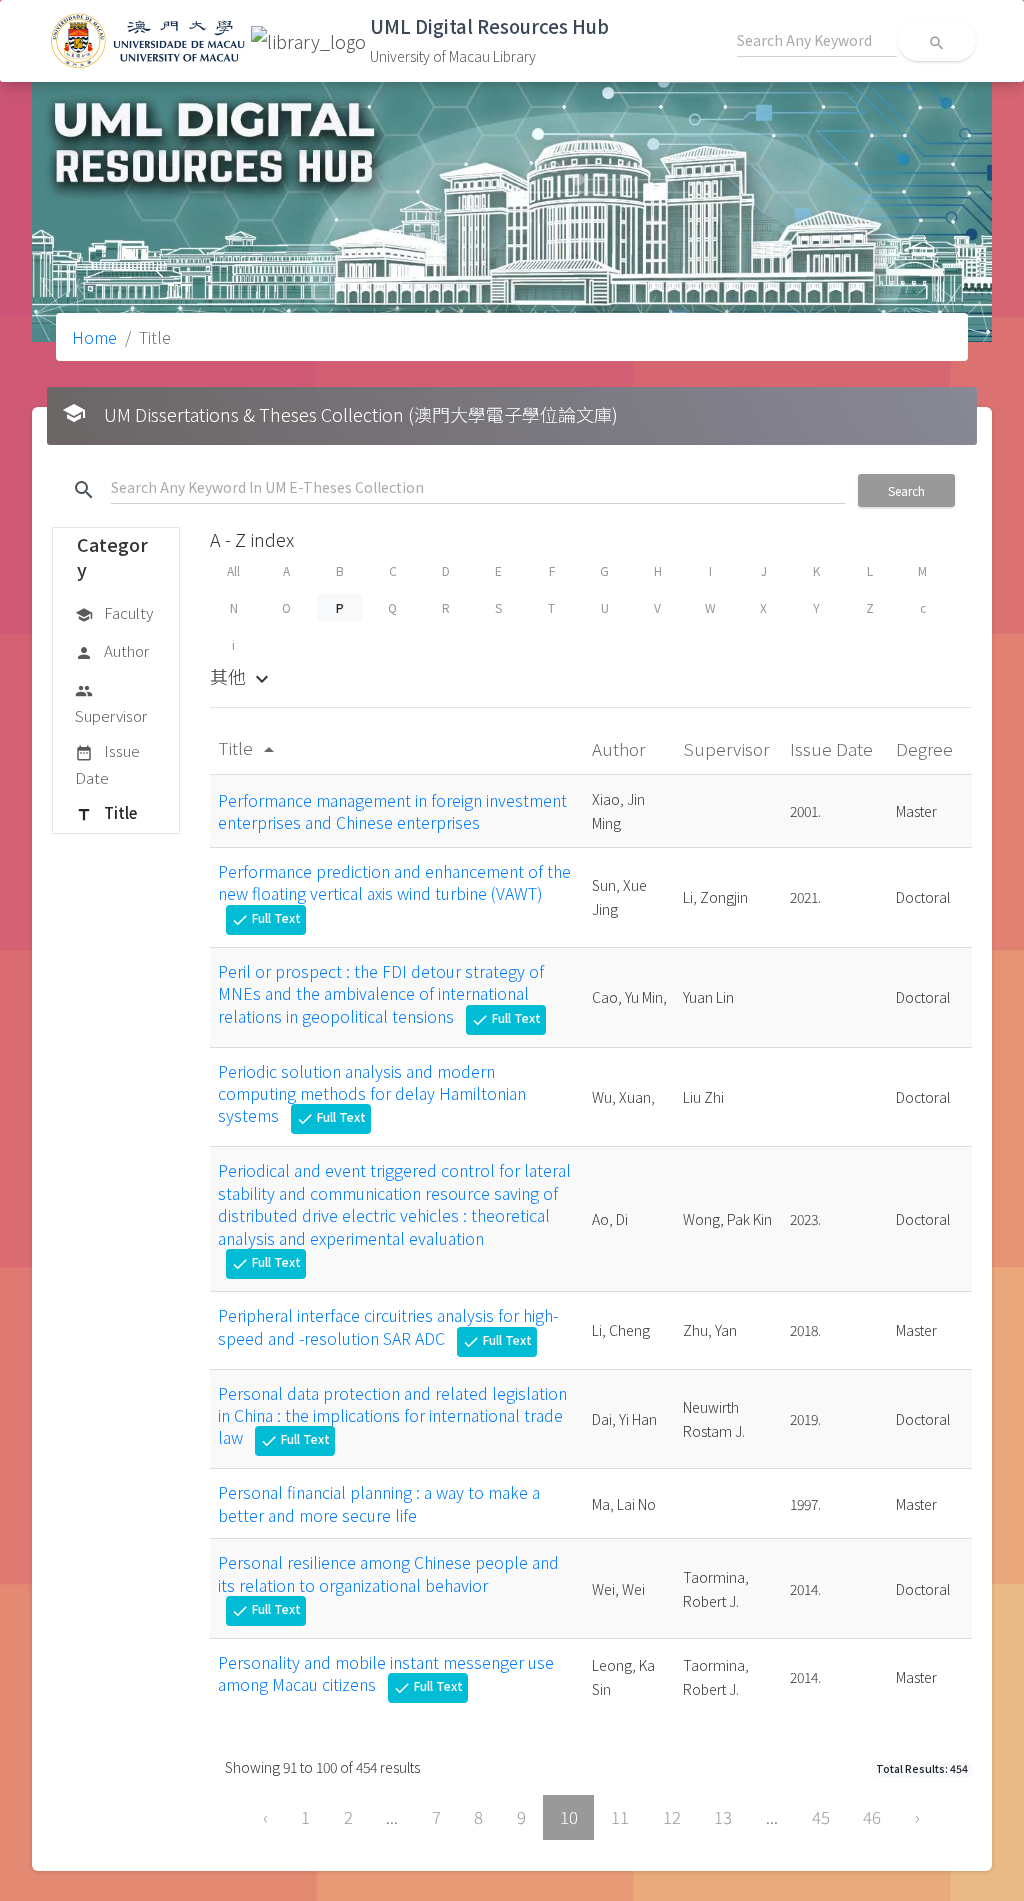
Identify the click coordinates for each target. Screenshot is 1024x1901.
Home (94, 337)
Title (106, 812)
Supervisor (111, 704)
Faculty (114, 612)
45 (821, 1817)
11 (620, 1817)
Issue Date (107, 763)
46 (872, 1817)
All (233, 570)
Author (112, 650)
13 (723, 1817)
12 (672, 1817)
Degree (926, 748)
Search (906, 490)
